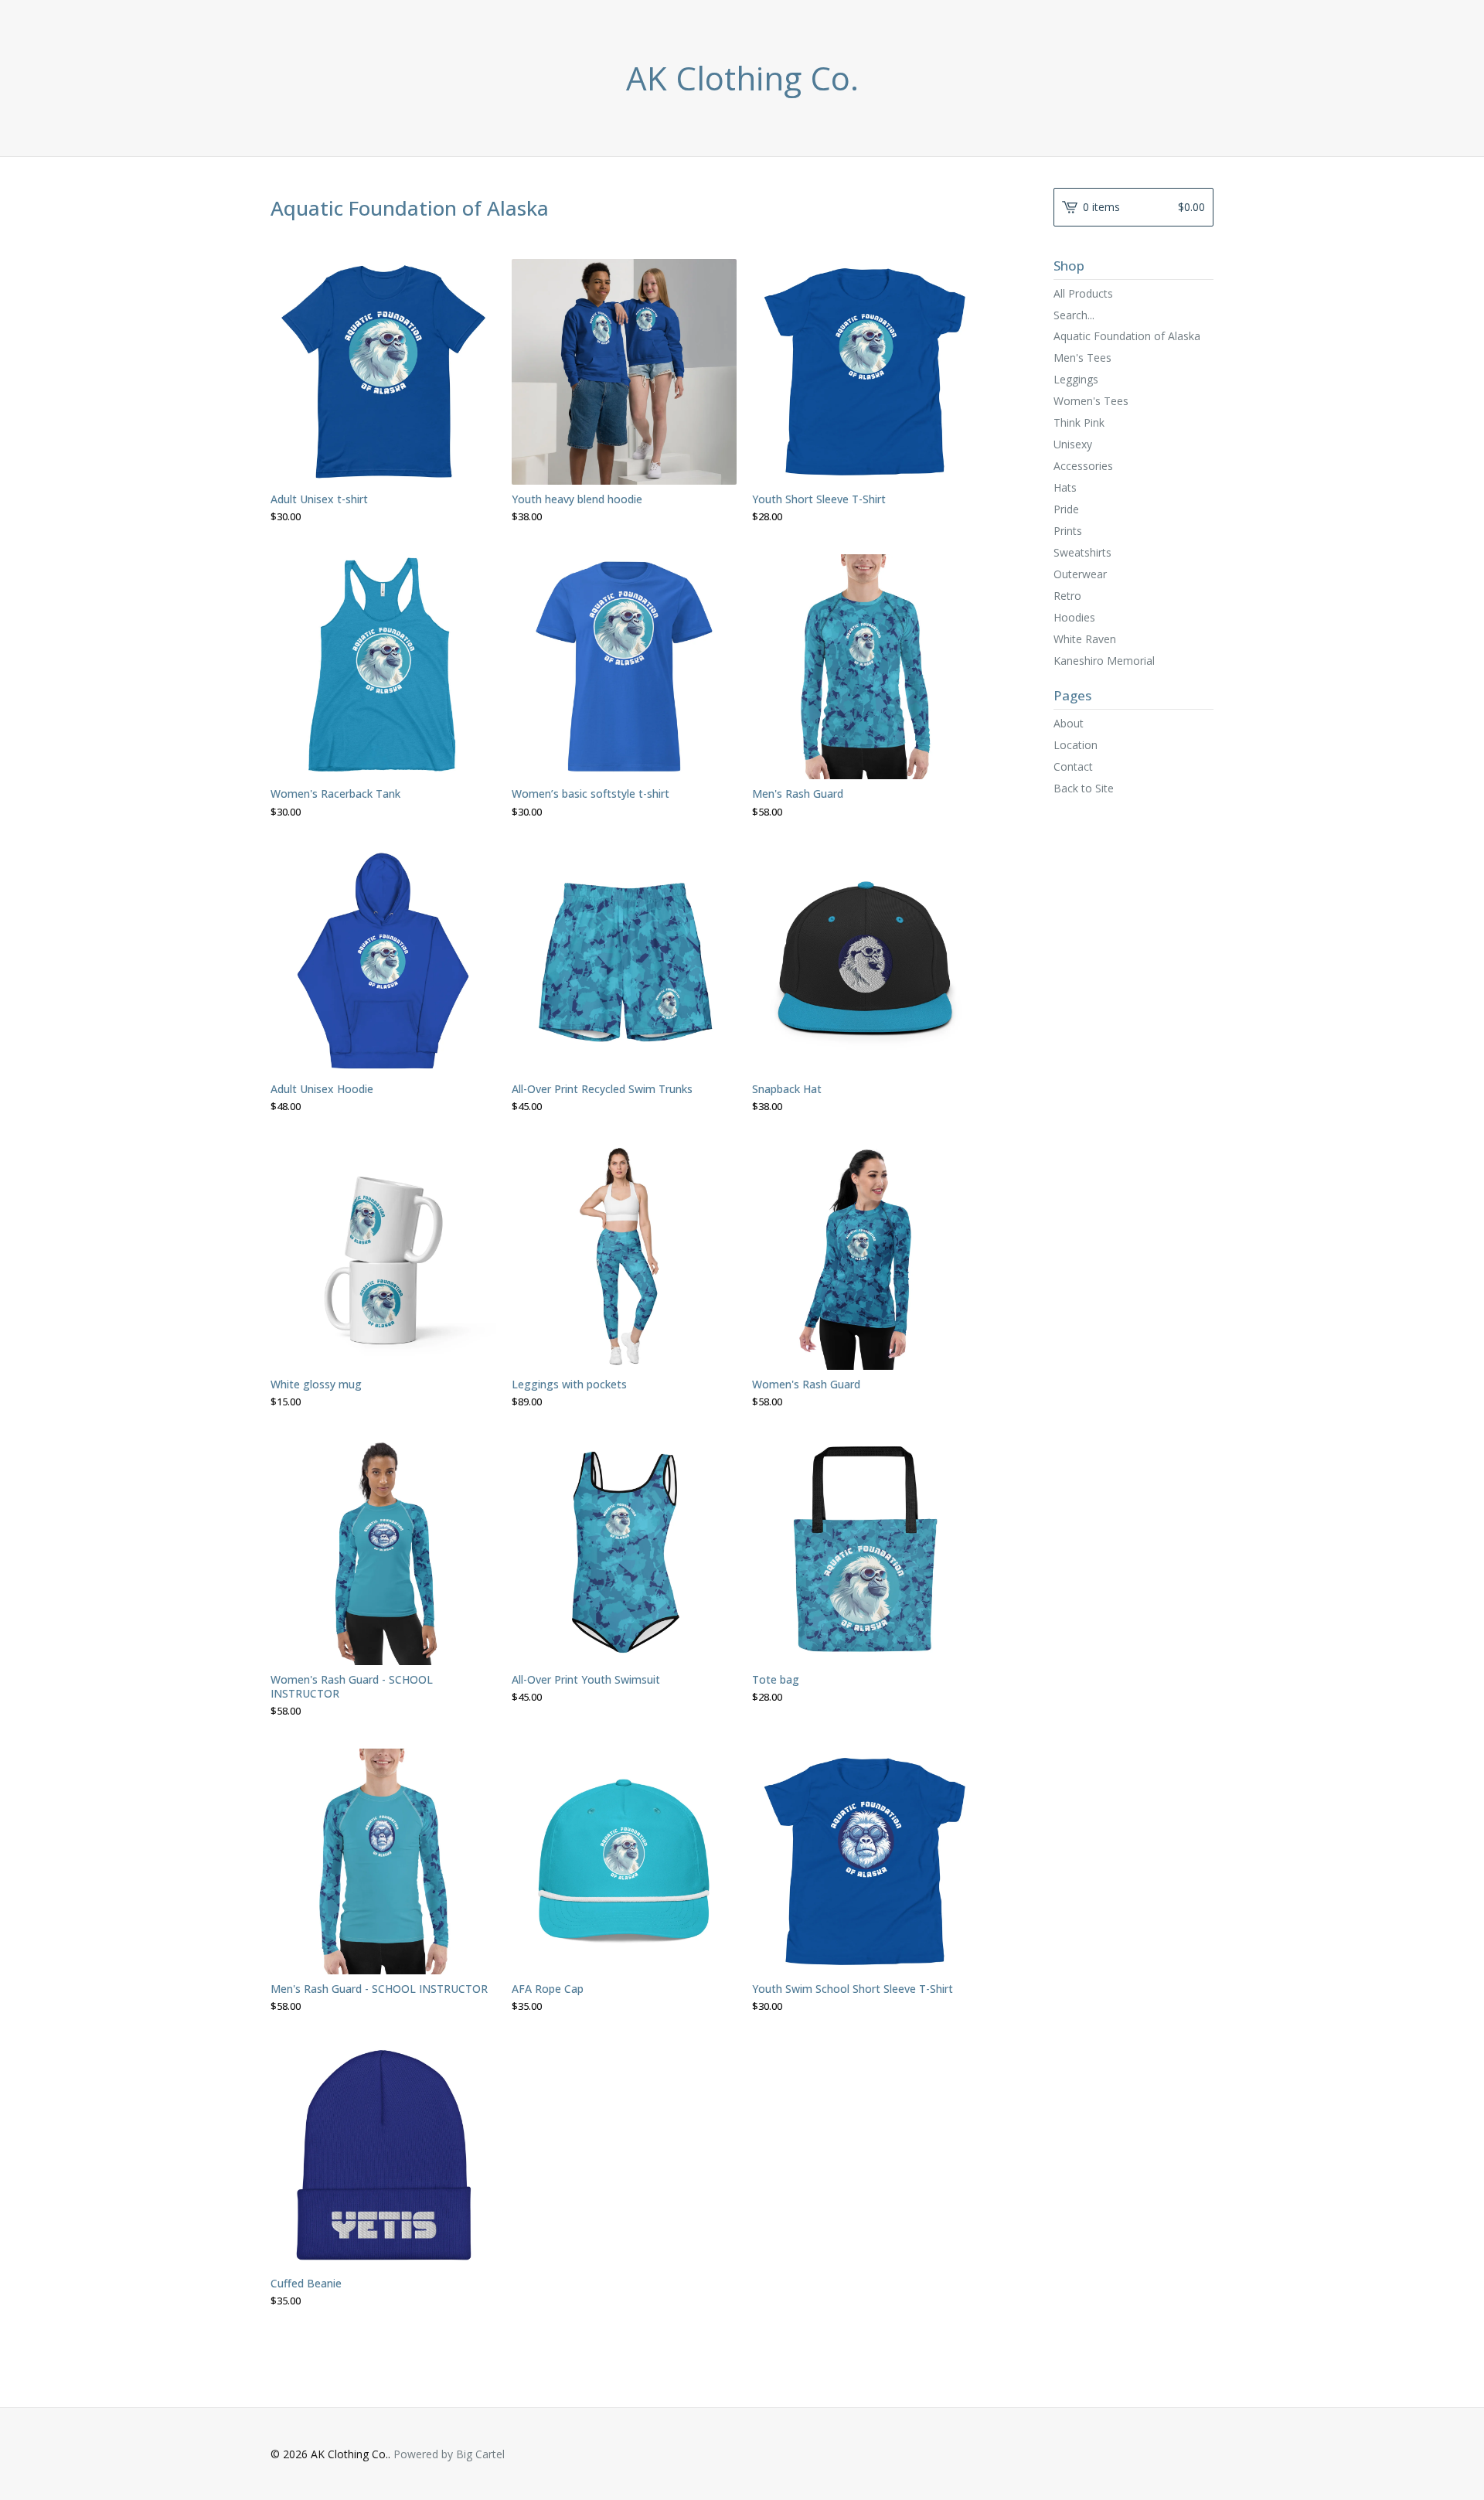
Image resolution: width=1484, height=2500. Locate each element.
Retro (1067, 596)
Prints (1068, 531)
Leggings (1076, 379)
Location (1076, 745)
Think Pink (1079, 422)
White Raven (1085, 639)
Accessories (1083, 466)
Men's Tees (1082, 358)
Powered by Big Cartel (449, 2454)
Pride (1066, 509)
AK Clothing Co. (742, 78)
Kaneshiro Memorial (1104, 661)
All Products (1083, 293)
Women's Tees (1091, 401)
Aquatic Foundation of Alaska (1127, 336)
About (1069, 723)
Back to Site (1084, 788)
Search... (1074, 315)
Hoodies (1074, 617)
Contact (1073, 766)
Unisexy (1073, 444)
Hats (1065, 487)
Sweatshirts (1082, 552)
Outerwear (1080, 574)
